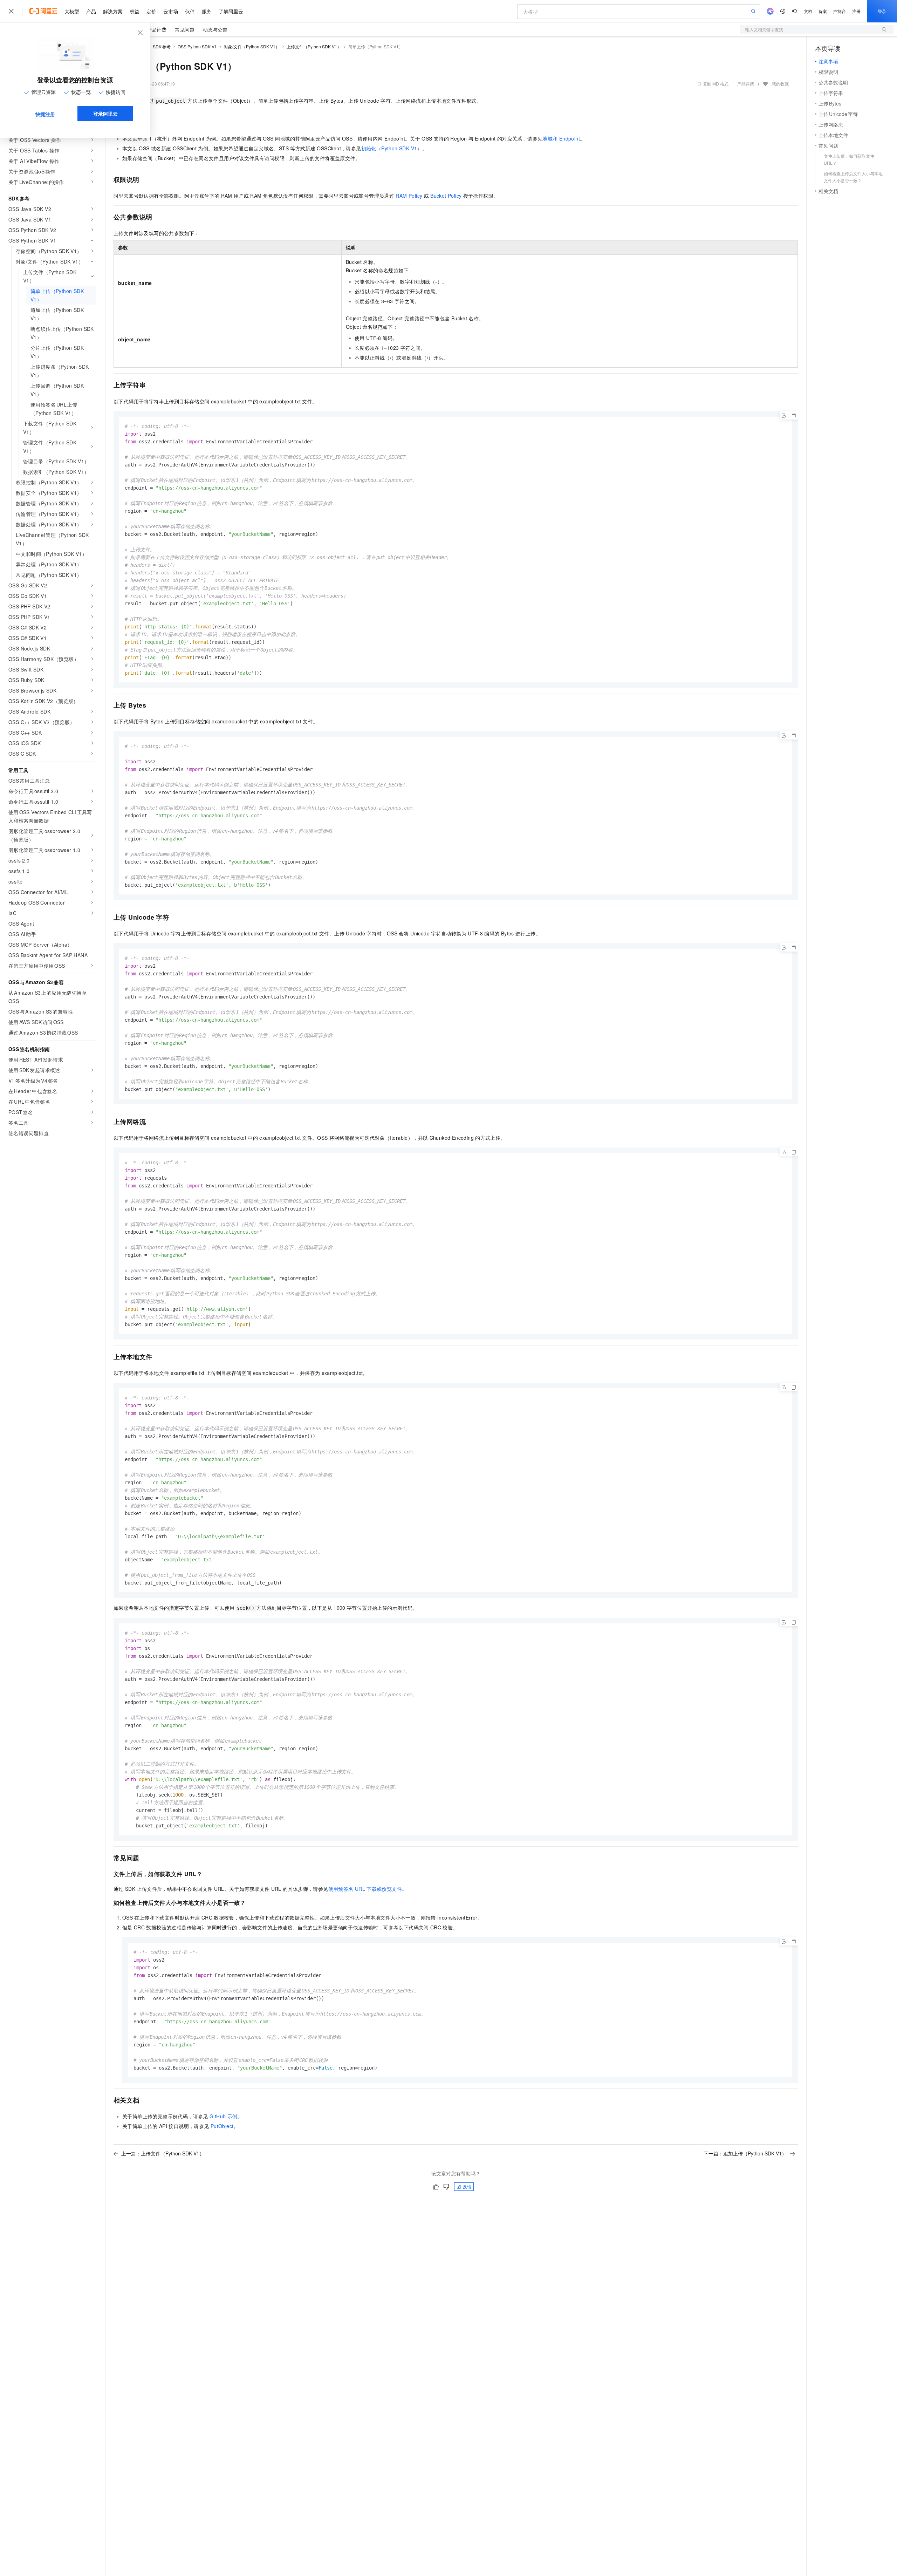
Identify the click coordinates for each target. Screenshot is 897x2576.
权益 (135, 11)
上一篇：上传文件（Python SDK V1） (163, 2153)
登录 (882, 11)
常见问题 (185, 29)
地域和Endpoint (561, 138)
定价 (151, 11)
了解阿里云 (231, 11)
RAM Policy (409, 196)
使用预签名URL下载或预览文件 (365, 1889)
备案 (823, 11)
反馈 (467, 2186)
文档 (808, 11)
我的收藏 (780, 84)
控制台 (840, 11)
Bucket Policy (446, 196)
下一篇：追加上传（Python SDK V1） (745, 2153)
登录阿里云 (105, 114)
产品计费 (157, 29)
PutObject (222, 2126)
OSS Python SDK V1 (197, 46)
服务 (207, 11)
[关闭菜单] (11, 11)
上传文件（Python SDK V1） (314, 46)
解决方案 (113, 11)
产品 (91, 11)
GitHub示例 (223, 2116)
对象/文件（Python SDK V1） (252, 46)
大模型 (72, 11)
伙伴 (190, 11)
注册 (856, 11)
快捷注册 (45, 114)
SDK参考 (162, 46)
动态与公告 (215, 29)
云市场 (171, 11)
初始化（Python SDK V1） (392, 148)
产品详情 (746, 84)
